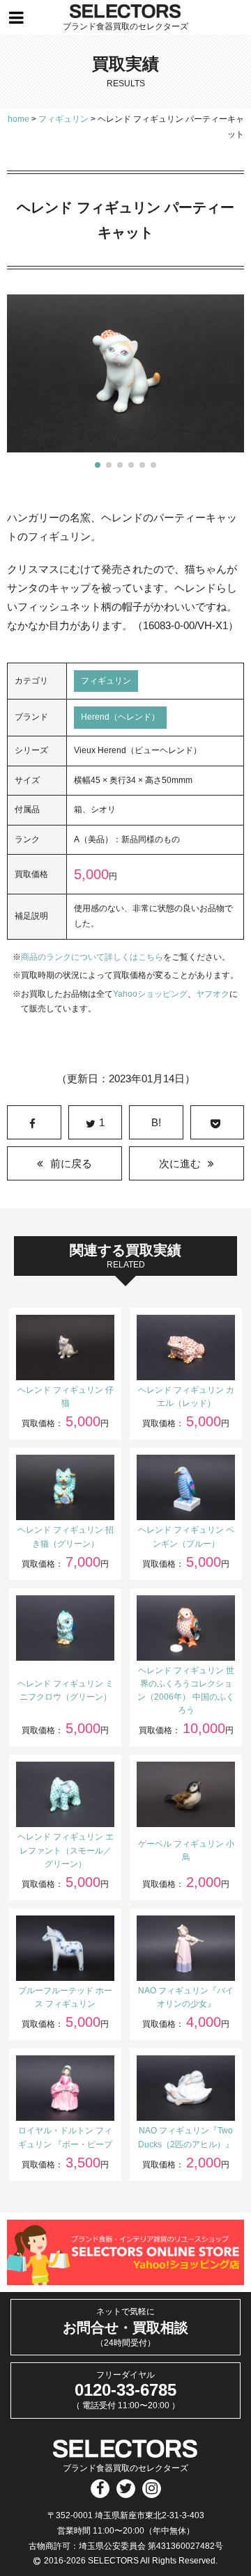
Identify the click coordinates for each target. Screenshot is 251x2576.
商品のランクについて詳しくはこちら (92, 957)
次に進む (180, 1163)
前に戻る (71, 1163)
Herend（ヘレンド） (120, 717)
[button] (98, 465)
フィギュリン (106, 681)
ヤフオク (213, 994)
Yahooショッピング (150, 994)
